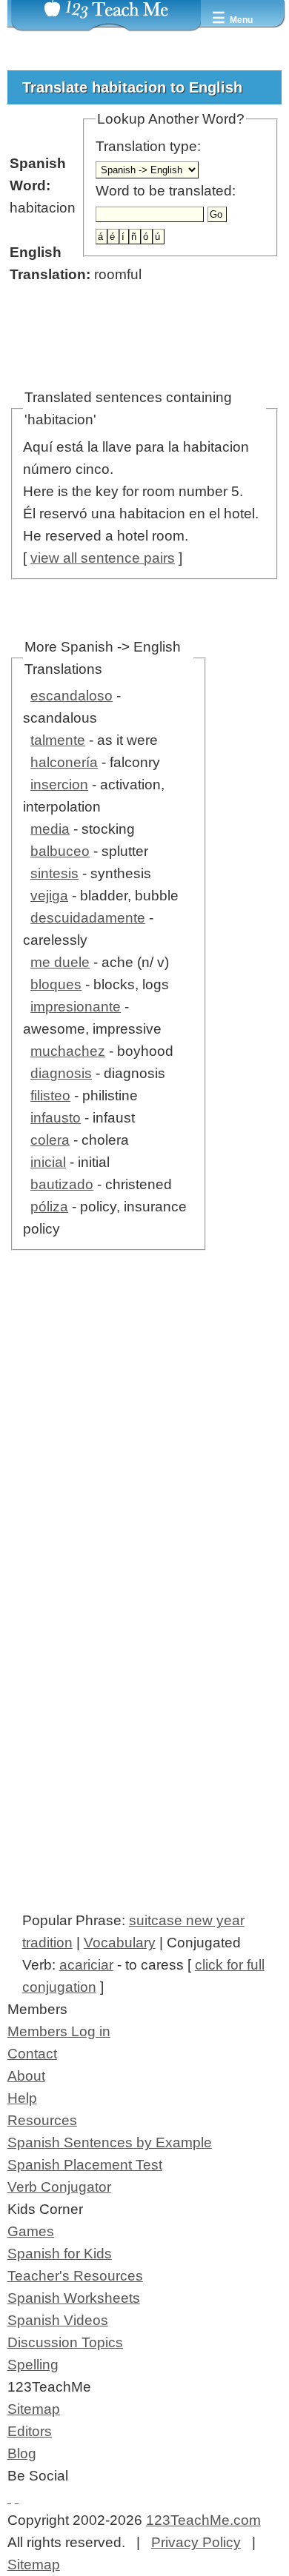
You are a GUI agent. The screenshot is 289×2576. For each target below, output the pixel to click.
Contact (32, 2054)
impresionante (76, 1007)
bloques (56, 984)
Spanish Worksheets (74, 2298)
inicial (48, 1162)
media (50, 829)
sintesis (54, 873)
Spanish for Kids (60, 2254)
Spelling (33, 2365)
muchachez (68, 1051)
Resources (42, 2120)
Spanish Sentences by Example (110, 2142)
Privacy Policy (196, 2542)
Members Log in (59, 2031)
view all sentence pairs (103, 558)
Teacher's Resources (75, 2276)
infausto (56, 1118)
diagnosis (61, 1073)
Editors (30, 2431)
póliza (49, 1207)
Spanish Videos (58, 2320)
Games (31, 2231)
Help (22, 2098)
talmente (58, 740)
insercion (59, 784)
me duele (60, 962)
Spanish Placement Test (85, 2165)
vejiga (49, 896)
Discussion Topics (65, 2342)
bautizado (62, 1184)
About (26, 2076)
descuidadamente (88, 918)
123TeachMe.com (203, 2520)
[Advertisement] (144, 1462)
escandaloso (72, 696)
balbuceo (60, 851)
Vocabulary (120, 1943)
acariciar (86, 1965)
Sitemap (34, 2409)
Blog (22, 2453)
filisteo (50, 1095)
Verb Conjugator (59, 2187)
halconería (64, 762)
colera (50, 1140)
